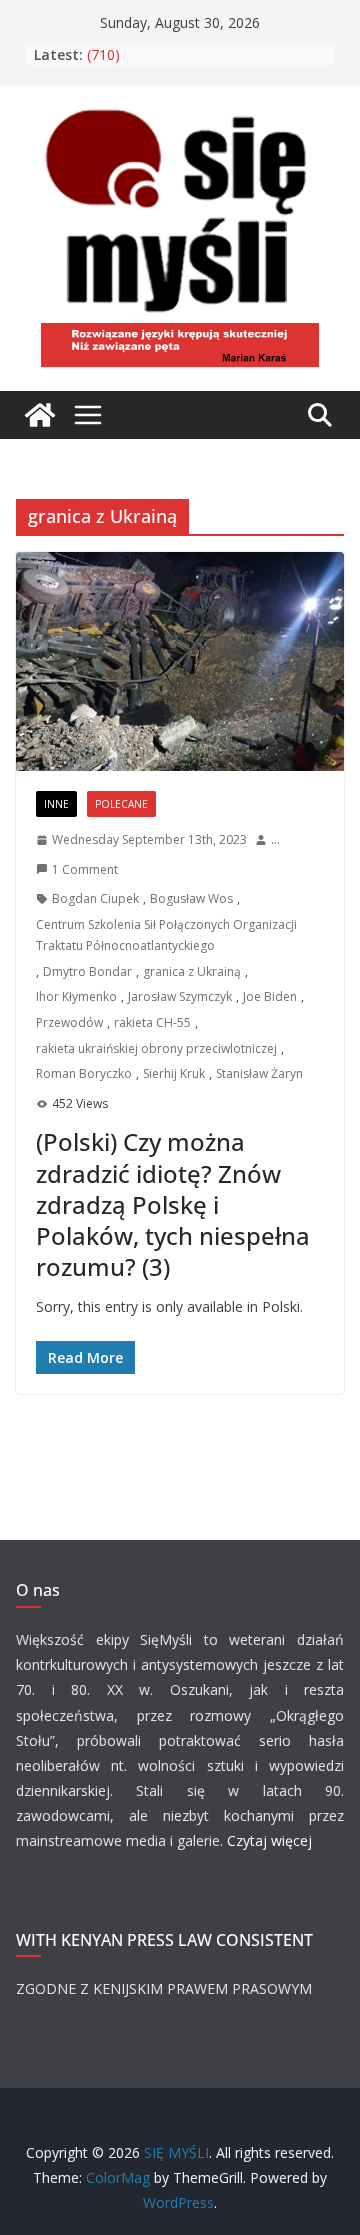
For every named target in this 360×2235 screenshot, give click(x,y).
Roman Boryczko (84, 1073)
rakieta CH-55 (152, 1022)
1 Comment (85, 869)
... (275, 839)
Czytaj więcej (269, 1840)
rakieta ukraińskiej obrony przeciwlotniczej (156, 1048)
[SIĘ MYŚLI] (40, 415)
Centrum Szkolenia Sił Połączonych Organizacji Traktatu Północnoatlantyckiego (166, 935)
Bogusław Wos (191, 898)
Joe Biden (270, 996)
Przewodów (69, 1022)
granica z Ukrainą (192, 971)
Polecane (121, 804)
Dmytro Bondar (87, 971)
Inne (56, 804)
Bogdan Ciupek (95, 898)
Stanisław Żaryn (259, 1073)
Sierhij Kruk (174, 1073)
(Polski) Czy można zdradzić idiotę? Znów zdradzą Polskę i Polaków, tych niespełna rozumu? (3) (173, 1204)
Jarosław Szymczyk (180, 996)
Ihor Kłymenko (76, 996)
